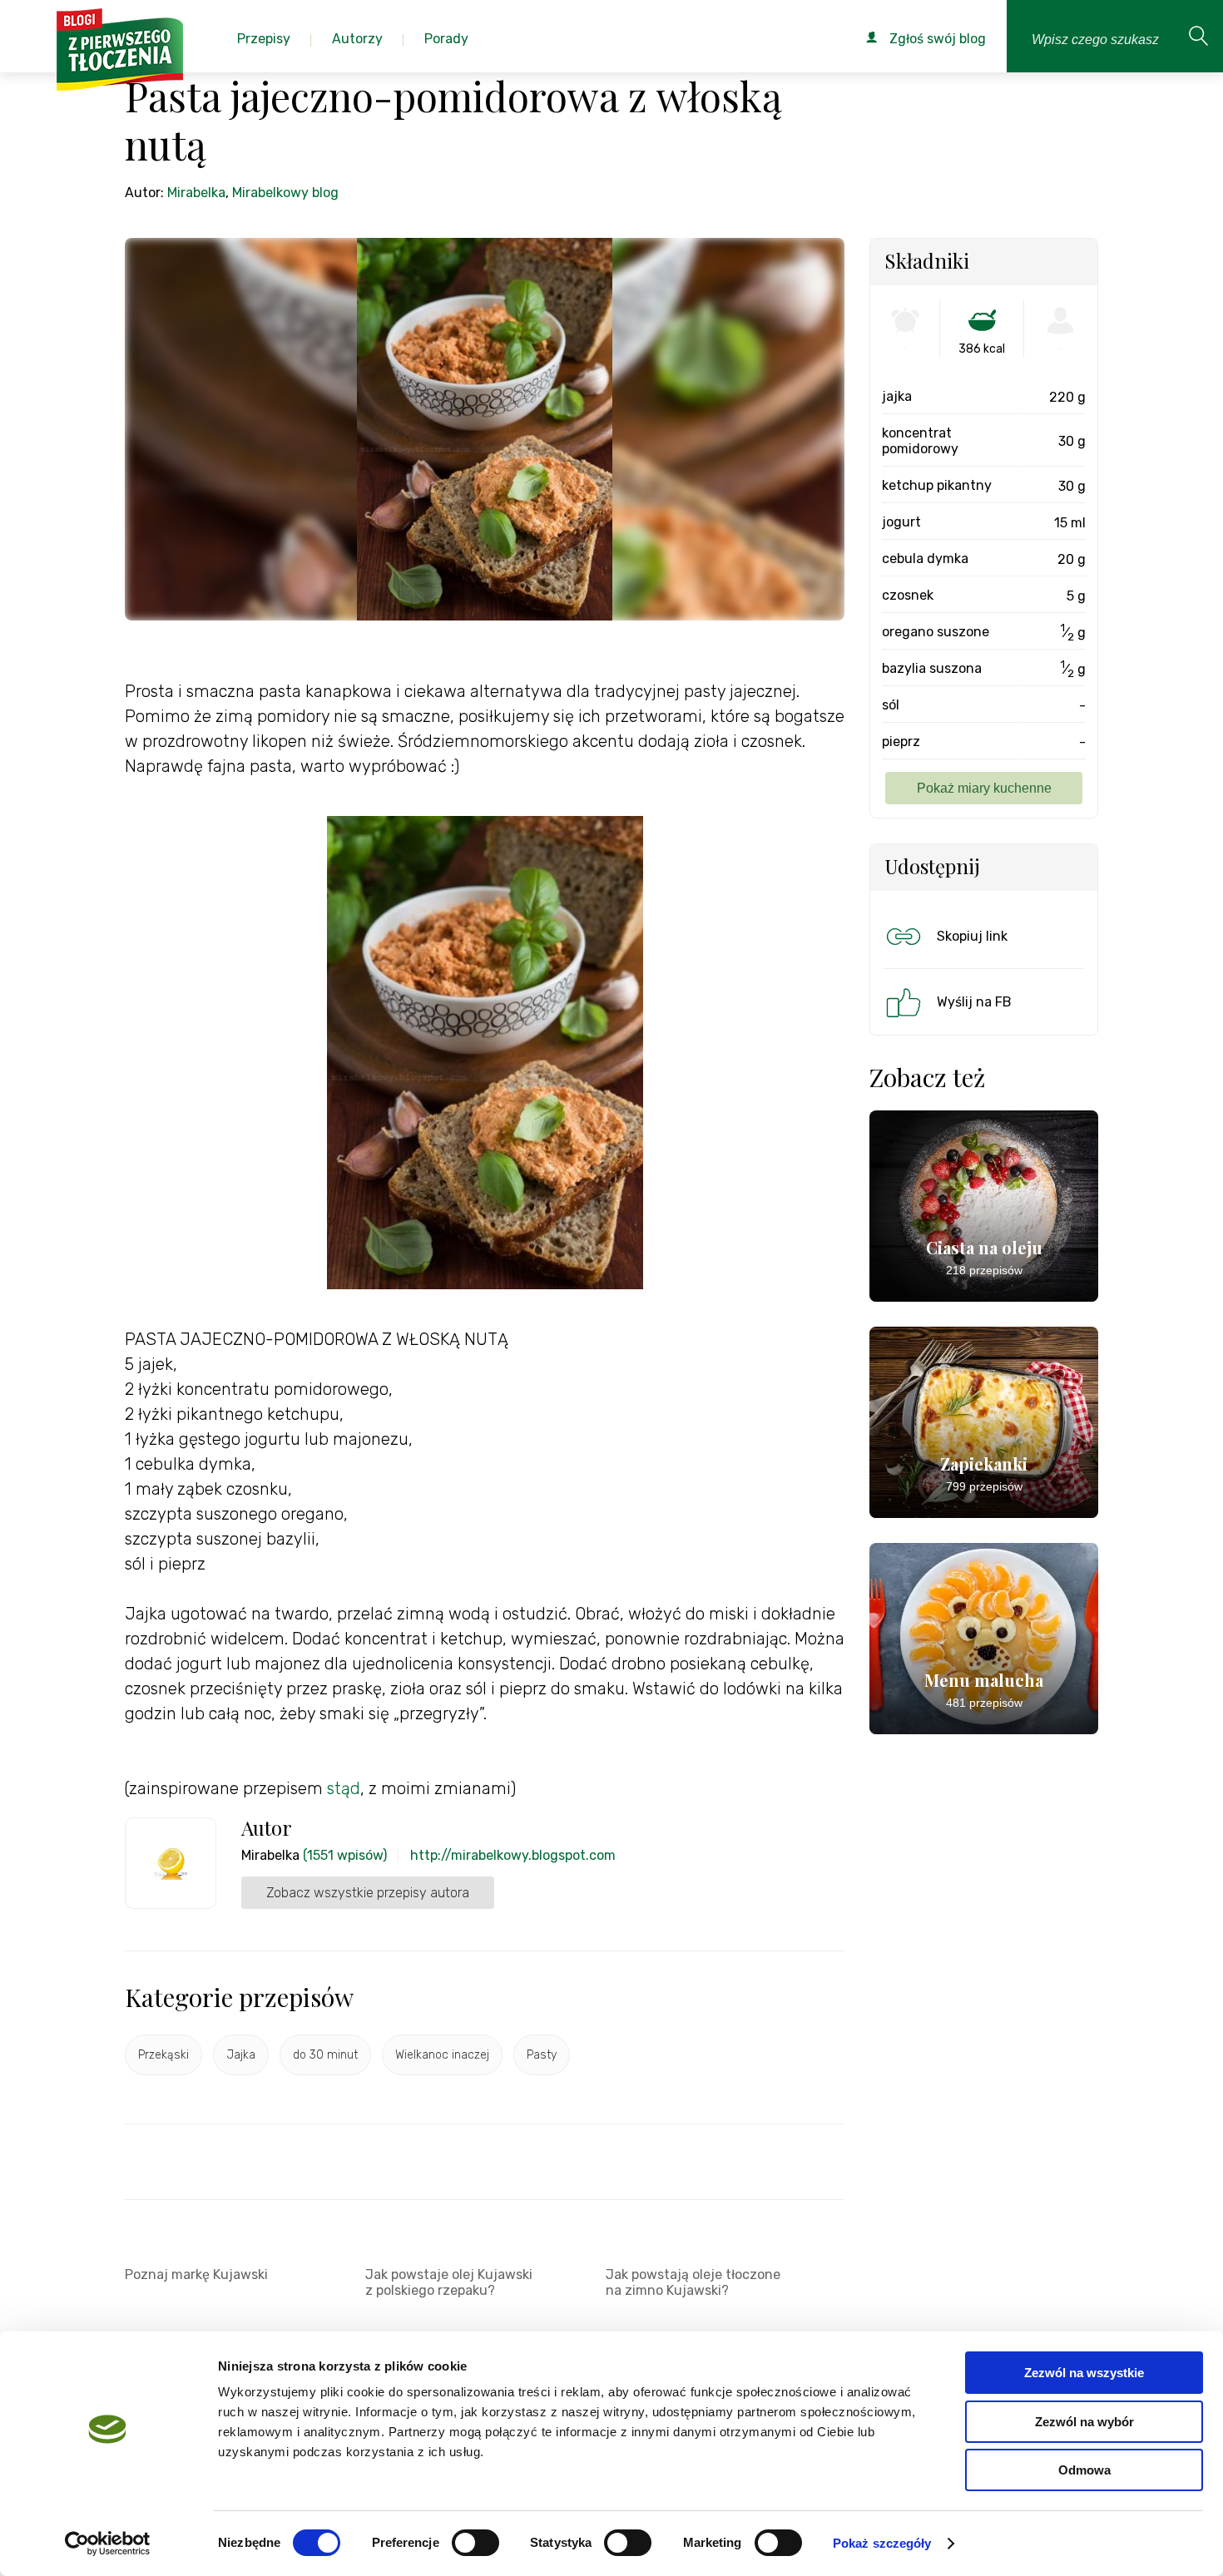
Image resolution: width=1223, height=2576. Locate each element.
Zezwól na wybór (1084, 2422)
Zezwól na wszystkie (1084, 2373)
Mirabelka (196, 193)
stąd (344, 1788)
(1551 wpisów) (345, 1855)
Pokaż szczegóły (882, 2543)
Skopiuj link (972, 936)
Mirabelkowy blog (285, 193)
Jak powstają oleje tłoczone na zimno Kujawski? (693, 2282)
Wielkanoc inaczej (442, 2055)
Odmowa (1084, 2470)
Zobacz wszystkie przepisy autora (368, 1893)
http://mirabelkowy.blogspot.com (513, 1855)
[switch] (475, 2543)
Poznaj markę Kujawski (196, 2274)
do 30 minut (325, 2055)
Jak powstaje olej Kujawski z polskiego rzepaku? (449, 2282)
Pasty (542, 2055)
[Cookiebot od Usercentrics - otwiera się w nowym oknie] (108, 2544)
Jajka (241, 2055)
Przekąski (163, 2055)
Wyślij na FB (974, 1002)
